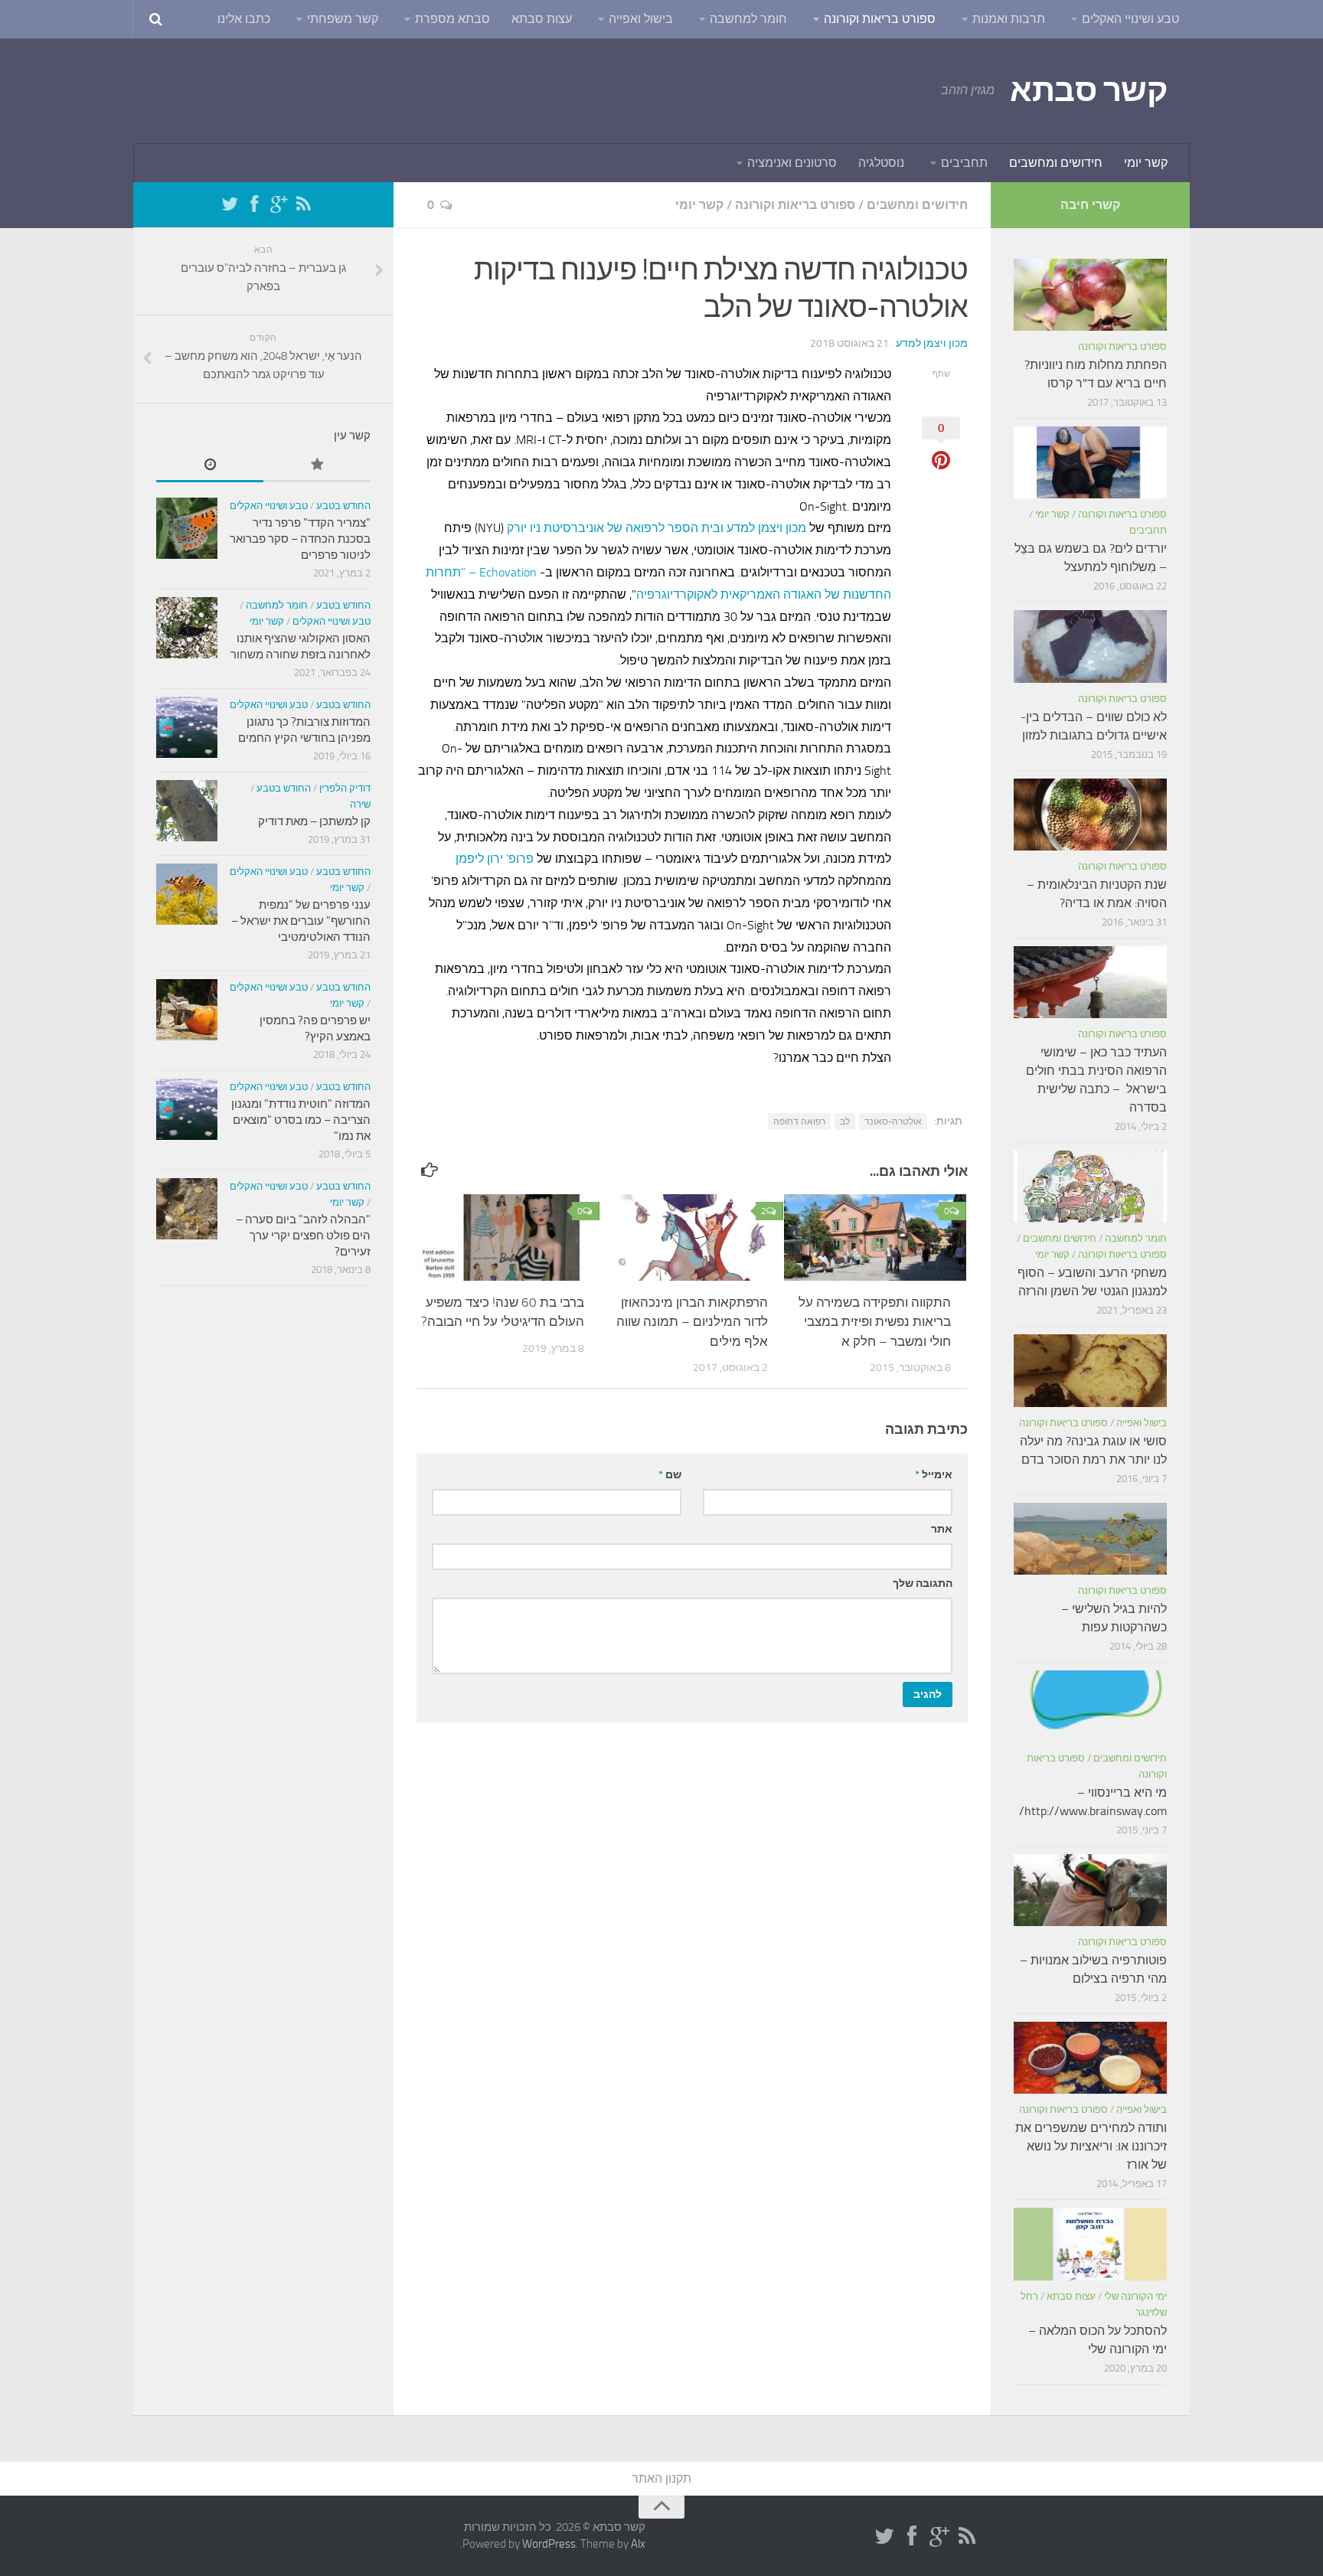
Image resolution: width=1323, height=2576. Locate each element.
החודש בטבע (343, 506)
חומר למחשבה (748, 19)
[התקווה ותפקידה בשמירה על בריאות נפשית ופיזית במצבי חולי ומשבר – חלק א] (875, 1237)
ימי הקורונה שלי (1135, 2296)
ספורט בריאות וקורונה (880, 19)
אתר (942, 1529)
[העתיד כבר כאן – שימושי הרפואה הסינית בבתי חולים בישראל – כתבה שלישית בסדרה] (1090, 982)
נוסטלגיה (881, 163)
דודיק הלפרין (345, 788)
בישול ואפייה (641, 19)
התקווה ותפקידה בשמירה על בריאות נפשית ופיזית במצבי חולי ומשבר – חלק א (875, 1322)
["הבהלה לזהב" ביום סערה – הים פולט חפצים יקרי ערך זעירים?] (187, 1209)
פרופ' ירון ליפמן (495, 859)
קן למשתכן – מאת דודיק (314, 821)
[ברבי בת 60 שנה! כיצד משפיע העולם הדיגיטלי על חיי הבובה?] (508, 1237)
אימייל (934, 1475)
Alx (638, 2544)
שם (670, 1475)
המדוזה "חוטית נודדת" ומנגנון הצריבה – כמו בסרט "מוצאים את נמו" (301, 1120)
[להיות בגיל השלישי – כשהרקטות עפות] (1090, 1539)
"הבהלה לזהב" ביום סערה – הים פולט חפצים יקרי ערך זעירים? (303, 1236)
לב (845, 1121)
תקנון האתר (661, 2478)
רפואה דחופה (799, 1121)
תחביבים (964, 163)
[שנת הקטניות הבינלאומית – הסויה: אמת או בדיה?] (1090, 815)
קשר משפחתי (343, 19)
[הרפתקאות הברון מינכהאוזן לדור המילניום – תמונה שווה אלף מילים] (692, 1237)
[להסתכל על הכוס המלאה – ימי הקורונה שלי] (1090, 2244)
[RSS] (303, 204)
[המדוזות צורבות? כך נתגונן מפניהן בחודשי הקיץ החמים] (187, 727)
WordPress (549, 2544)
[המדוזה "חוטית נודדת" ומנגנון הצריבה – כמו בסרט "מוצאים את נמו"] (187, 1109)
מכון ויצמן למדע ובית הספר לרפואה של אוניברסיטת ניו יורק (657, 528)
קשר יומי (1146, 163)
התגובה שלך (923, 1583)
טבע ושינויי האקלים (1130, 19)
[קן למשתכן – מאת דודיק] (187, 811)
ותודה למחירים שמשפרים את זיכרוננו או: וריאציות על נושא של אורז (1091, 2146)
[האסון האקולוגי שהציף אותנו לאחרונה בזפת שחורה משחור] (187, 628)
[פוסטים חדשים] (210, 466)
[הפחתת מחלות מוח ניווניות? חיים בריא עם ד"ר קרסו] (1090, 295)
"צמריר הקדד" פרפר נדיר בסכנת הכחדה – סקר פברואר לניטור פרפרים (300, 539)
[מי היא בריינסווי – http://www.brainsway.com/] (1090, 1706)
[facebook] (254, 204)
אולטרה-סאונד (893, 1121)
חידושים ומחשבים (1056, 163)
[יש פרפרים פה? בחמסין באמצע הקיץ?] (187, 1010)
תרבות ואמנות (1009, 19)
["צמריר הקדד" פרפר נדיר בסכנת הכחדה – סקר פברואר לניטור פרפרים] (187, 528)
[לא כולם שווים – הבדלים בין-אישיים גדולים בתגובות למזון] (1090, 646)
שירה (360, 804)
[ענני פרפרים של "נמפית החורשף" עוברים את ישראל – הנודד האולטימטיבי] (187, 894)
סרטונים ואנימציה (792, 163)
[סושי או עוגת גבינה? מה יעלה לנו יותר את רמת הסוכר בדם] (1090, 1370)
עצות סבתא (542, 19)
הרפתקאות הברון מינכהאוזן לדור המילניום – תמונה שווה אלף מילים (692, 1322)
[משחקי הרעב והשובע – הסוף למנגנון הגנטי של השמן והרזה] (1090, 1187)
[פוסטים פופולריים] (317, 466)
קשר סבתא (1088, 90)
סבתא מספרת (452, 19)
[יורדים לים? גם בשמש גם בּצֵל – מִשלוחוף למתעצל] (1090, 462)
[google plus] (279, 204)
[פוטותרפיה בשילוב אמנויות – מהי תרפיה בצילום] (1090, 1890)
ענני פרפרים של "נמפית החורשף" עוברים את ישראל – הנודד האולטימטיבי (301, 921)
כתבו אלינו (244, 19)
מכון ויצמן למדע (932, 343)
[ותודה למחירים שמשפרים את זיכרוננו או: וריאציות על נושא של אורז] (1090, 2058)
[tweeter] (230, 204)
